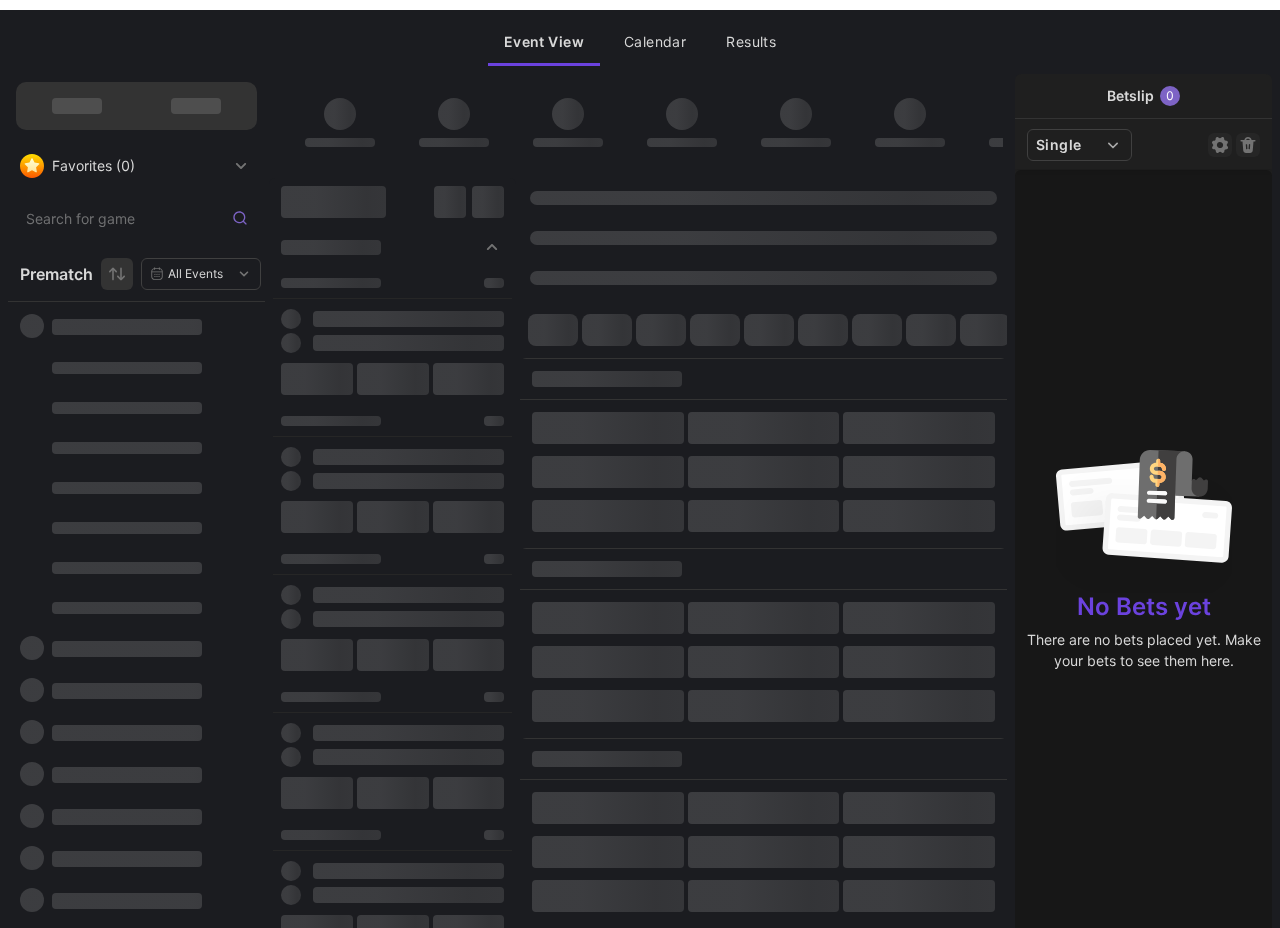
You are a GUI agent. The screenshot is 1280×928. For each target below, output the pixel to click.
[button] (544, 42)
